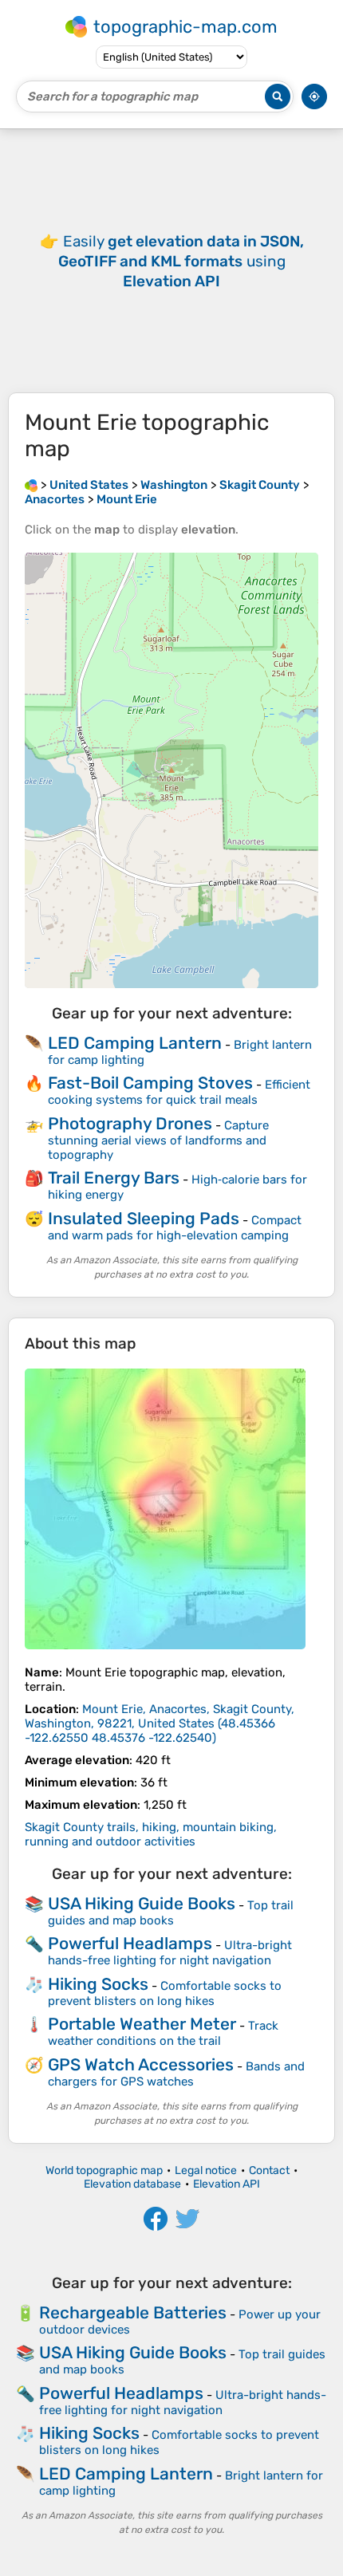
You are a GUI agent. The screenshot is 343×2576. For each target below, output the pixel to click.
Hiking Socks (98, 1984)
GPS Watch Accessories (141, 2064)
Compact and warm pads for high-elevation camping (175, 1228)
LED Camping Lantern (135, 1043)
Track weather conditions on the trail (163, 2033)
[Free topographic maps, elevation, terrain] (31, 485)
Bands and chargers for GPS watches (176, 2074)
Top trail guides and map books (171, 1913)
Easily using (181, 261)
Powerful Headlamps (130, 1943)
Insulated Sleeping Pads (144, 1218)
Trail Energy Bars (114, 1178)
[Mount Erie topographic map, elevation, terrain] (165, 1509)
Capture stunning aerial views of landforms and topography (158, 1140)
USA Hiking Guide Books (142, 1903)
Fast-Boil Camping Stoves (150, 1083)
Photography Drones (130, 1123)
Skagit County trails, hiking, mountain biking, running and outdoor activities (151, 1834)
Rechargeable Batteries (133, 2312)
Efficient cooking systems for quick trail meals (179, 1092)
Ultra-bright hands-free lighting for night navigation (170, 1953)
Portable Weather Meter (142, 2024)
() (160, 1723)
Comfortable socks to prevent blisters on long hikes (165, 1993)
